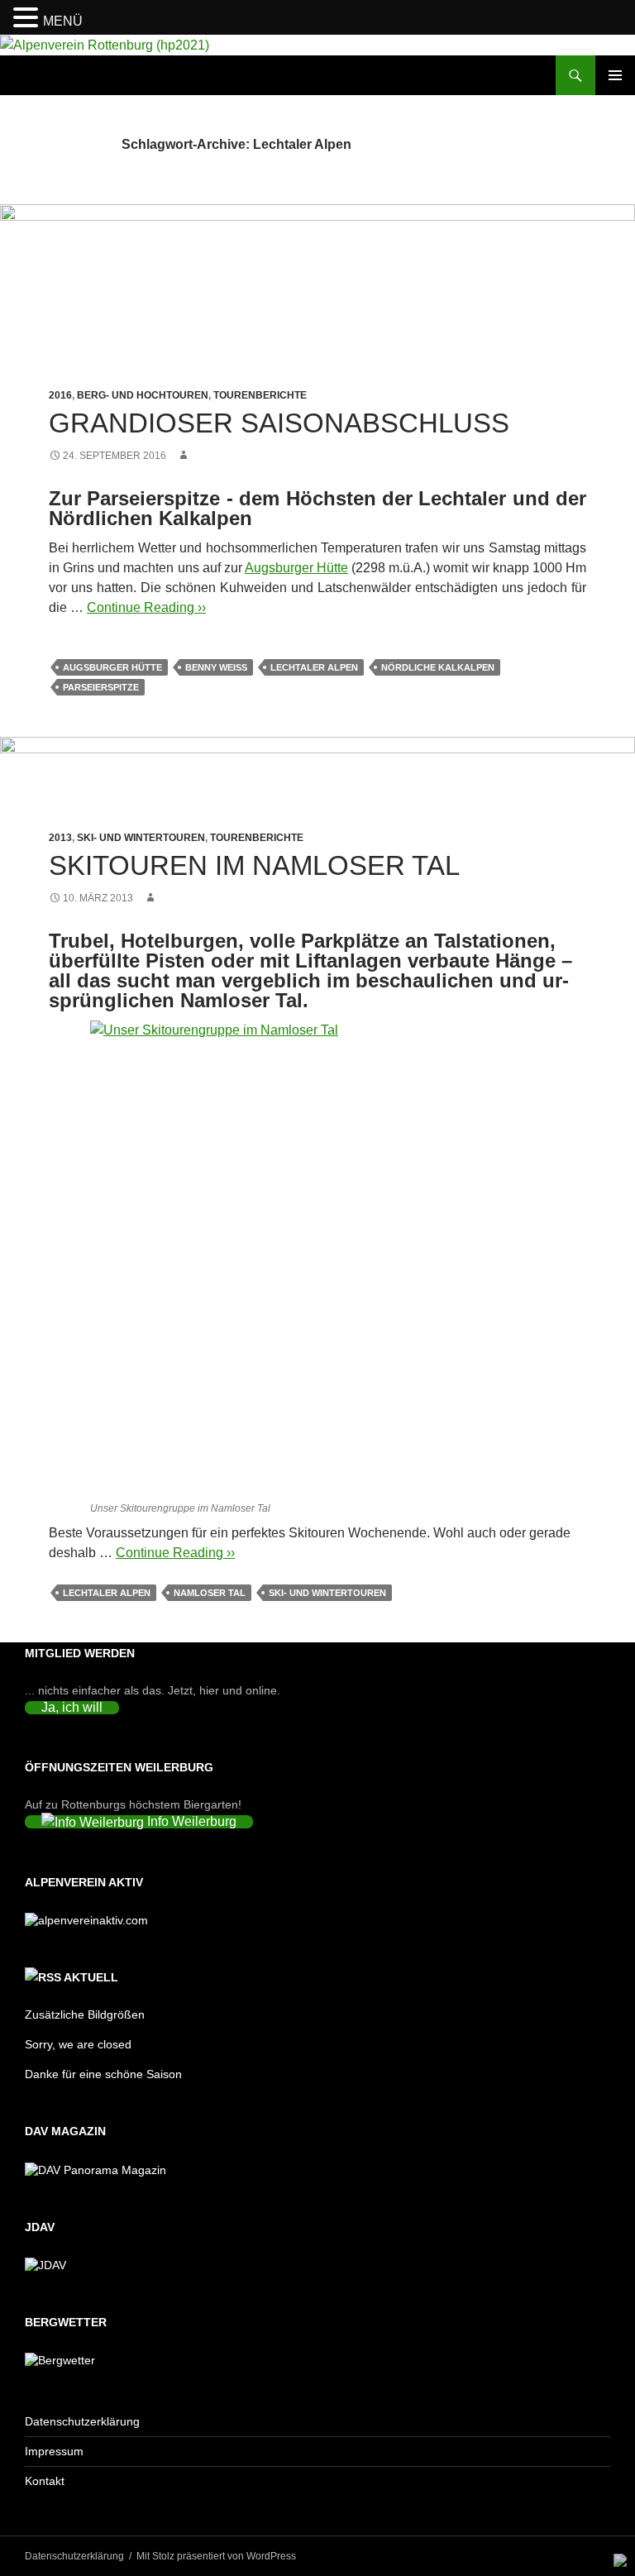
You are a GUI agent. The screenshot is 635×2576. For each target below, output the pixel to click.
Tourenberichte (260, 395)
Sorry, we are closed (78, 2044)
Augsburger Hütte (296, 568)
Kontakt (45, 2481)
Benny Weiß (216, 667)
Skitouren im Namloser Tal (254, 865)
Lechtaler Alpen (314, 667)
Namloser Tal (210, 1593)
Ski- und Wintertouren (141, 838)
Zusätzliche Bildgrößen (85, 2014)
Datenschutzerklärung (82, 2421)
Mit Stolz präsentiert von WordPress (216, 2556)
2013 (60, 838)
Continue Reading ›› (146, 607)
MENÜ (63, 21)
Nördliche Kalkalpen (438, 667)
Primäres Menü (615, 75)
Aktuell (91, 1977)
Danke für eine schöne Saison (103, 2074)
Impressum (54, 2451)
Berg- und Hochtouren (143, 395)
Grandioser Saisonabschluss (279, 423)
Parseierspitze (101, 687)
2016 (60, 395)
